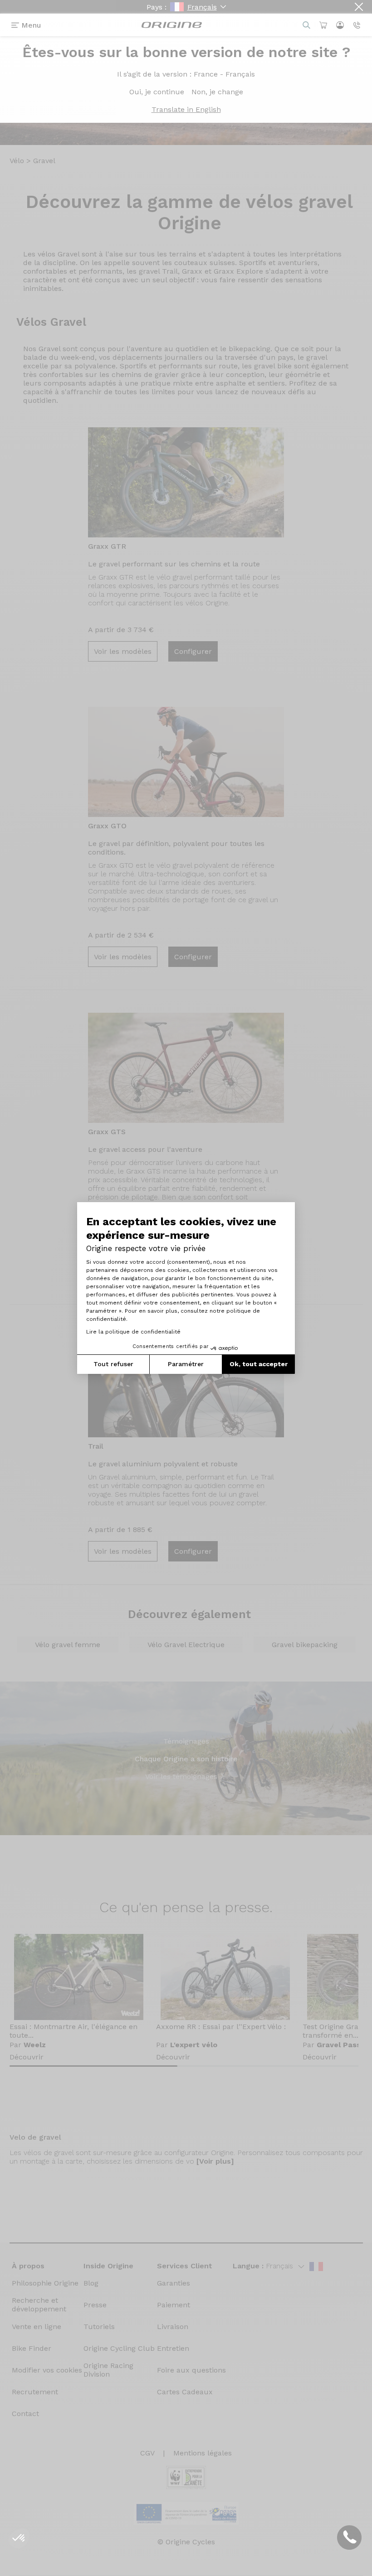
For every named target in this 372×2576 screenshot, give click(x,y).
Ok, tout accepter (259, 1364)
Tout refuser (113, 1364)
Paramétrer (186, 1364)
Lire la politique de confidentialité (133, 1332)
